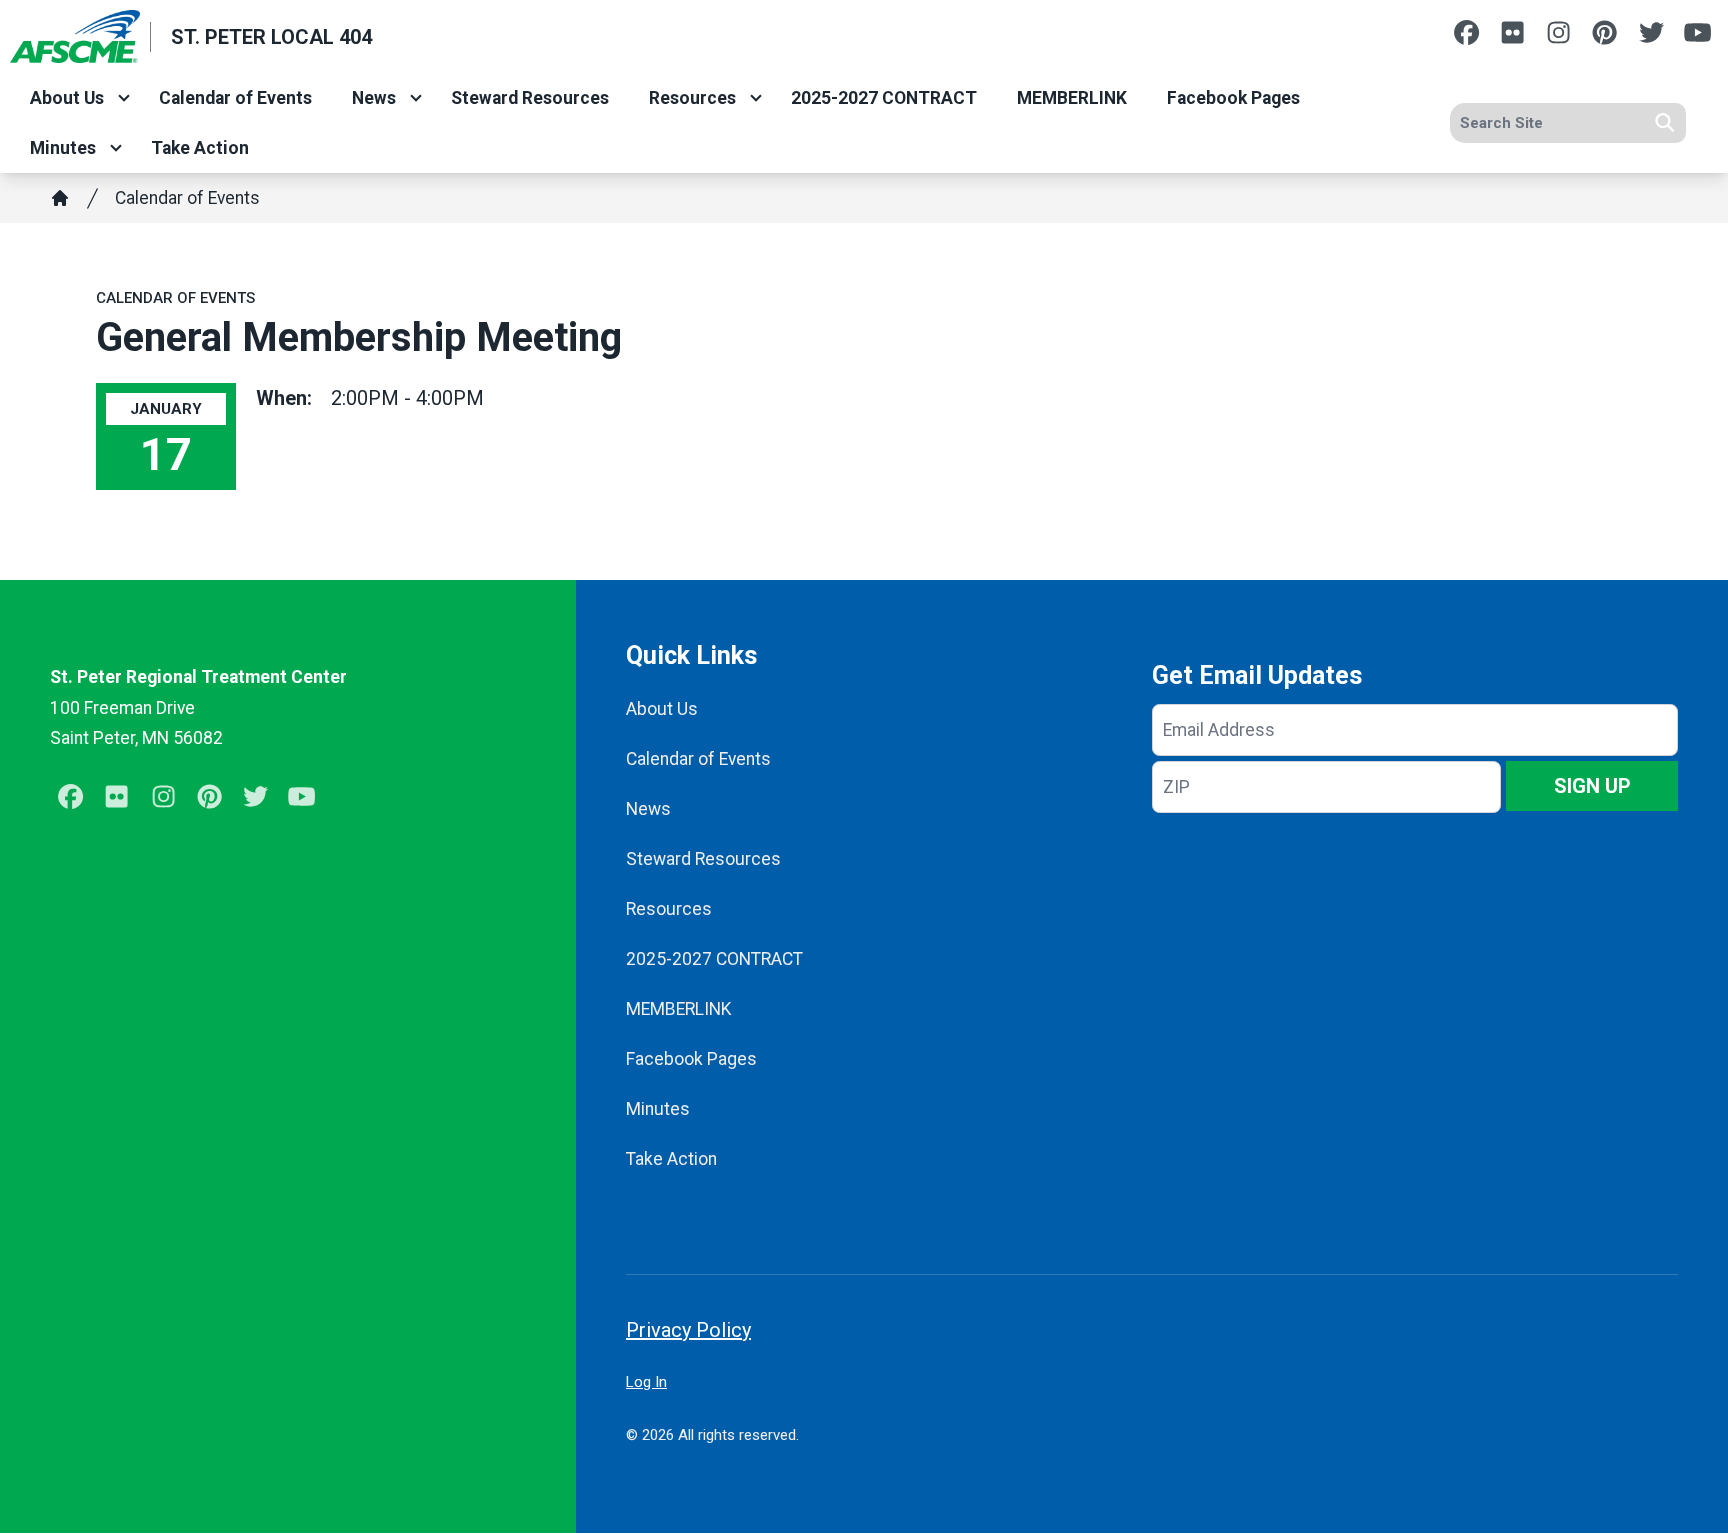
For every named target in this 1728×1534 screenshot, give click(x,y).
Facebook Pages (1233, 98)
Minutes (63, 148)
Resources (692, 98)
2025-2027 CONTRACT (884, 98)
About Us (67, 98)
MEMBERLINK (1072, 98)
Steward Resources (530, 98)
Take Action (200, 148)
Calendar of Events (235, 98)
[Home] (60, 198)
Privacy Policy (688, 1330)
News (374, 98)
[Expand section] (124, 98)
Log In (646, 1382)
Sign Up (1592, 786)
